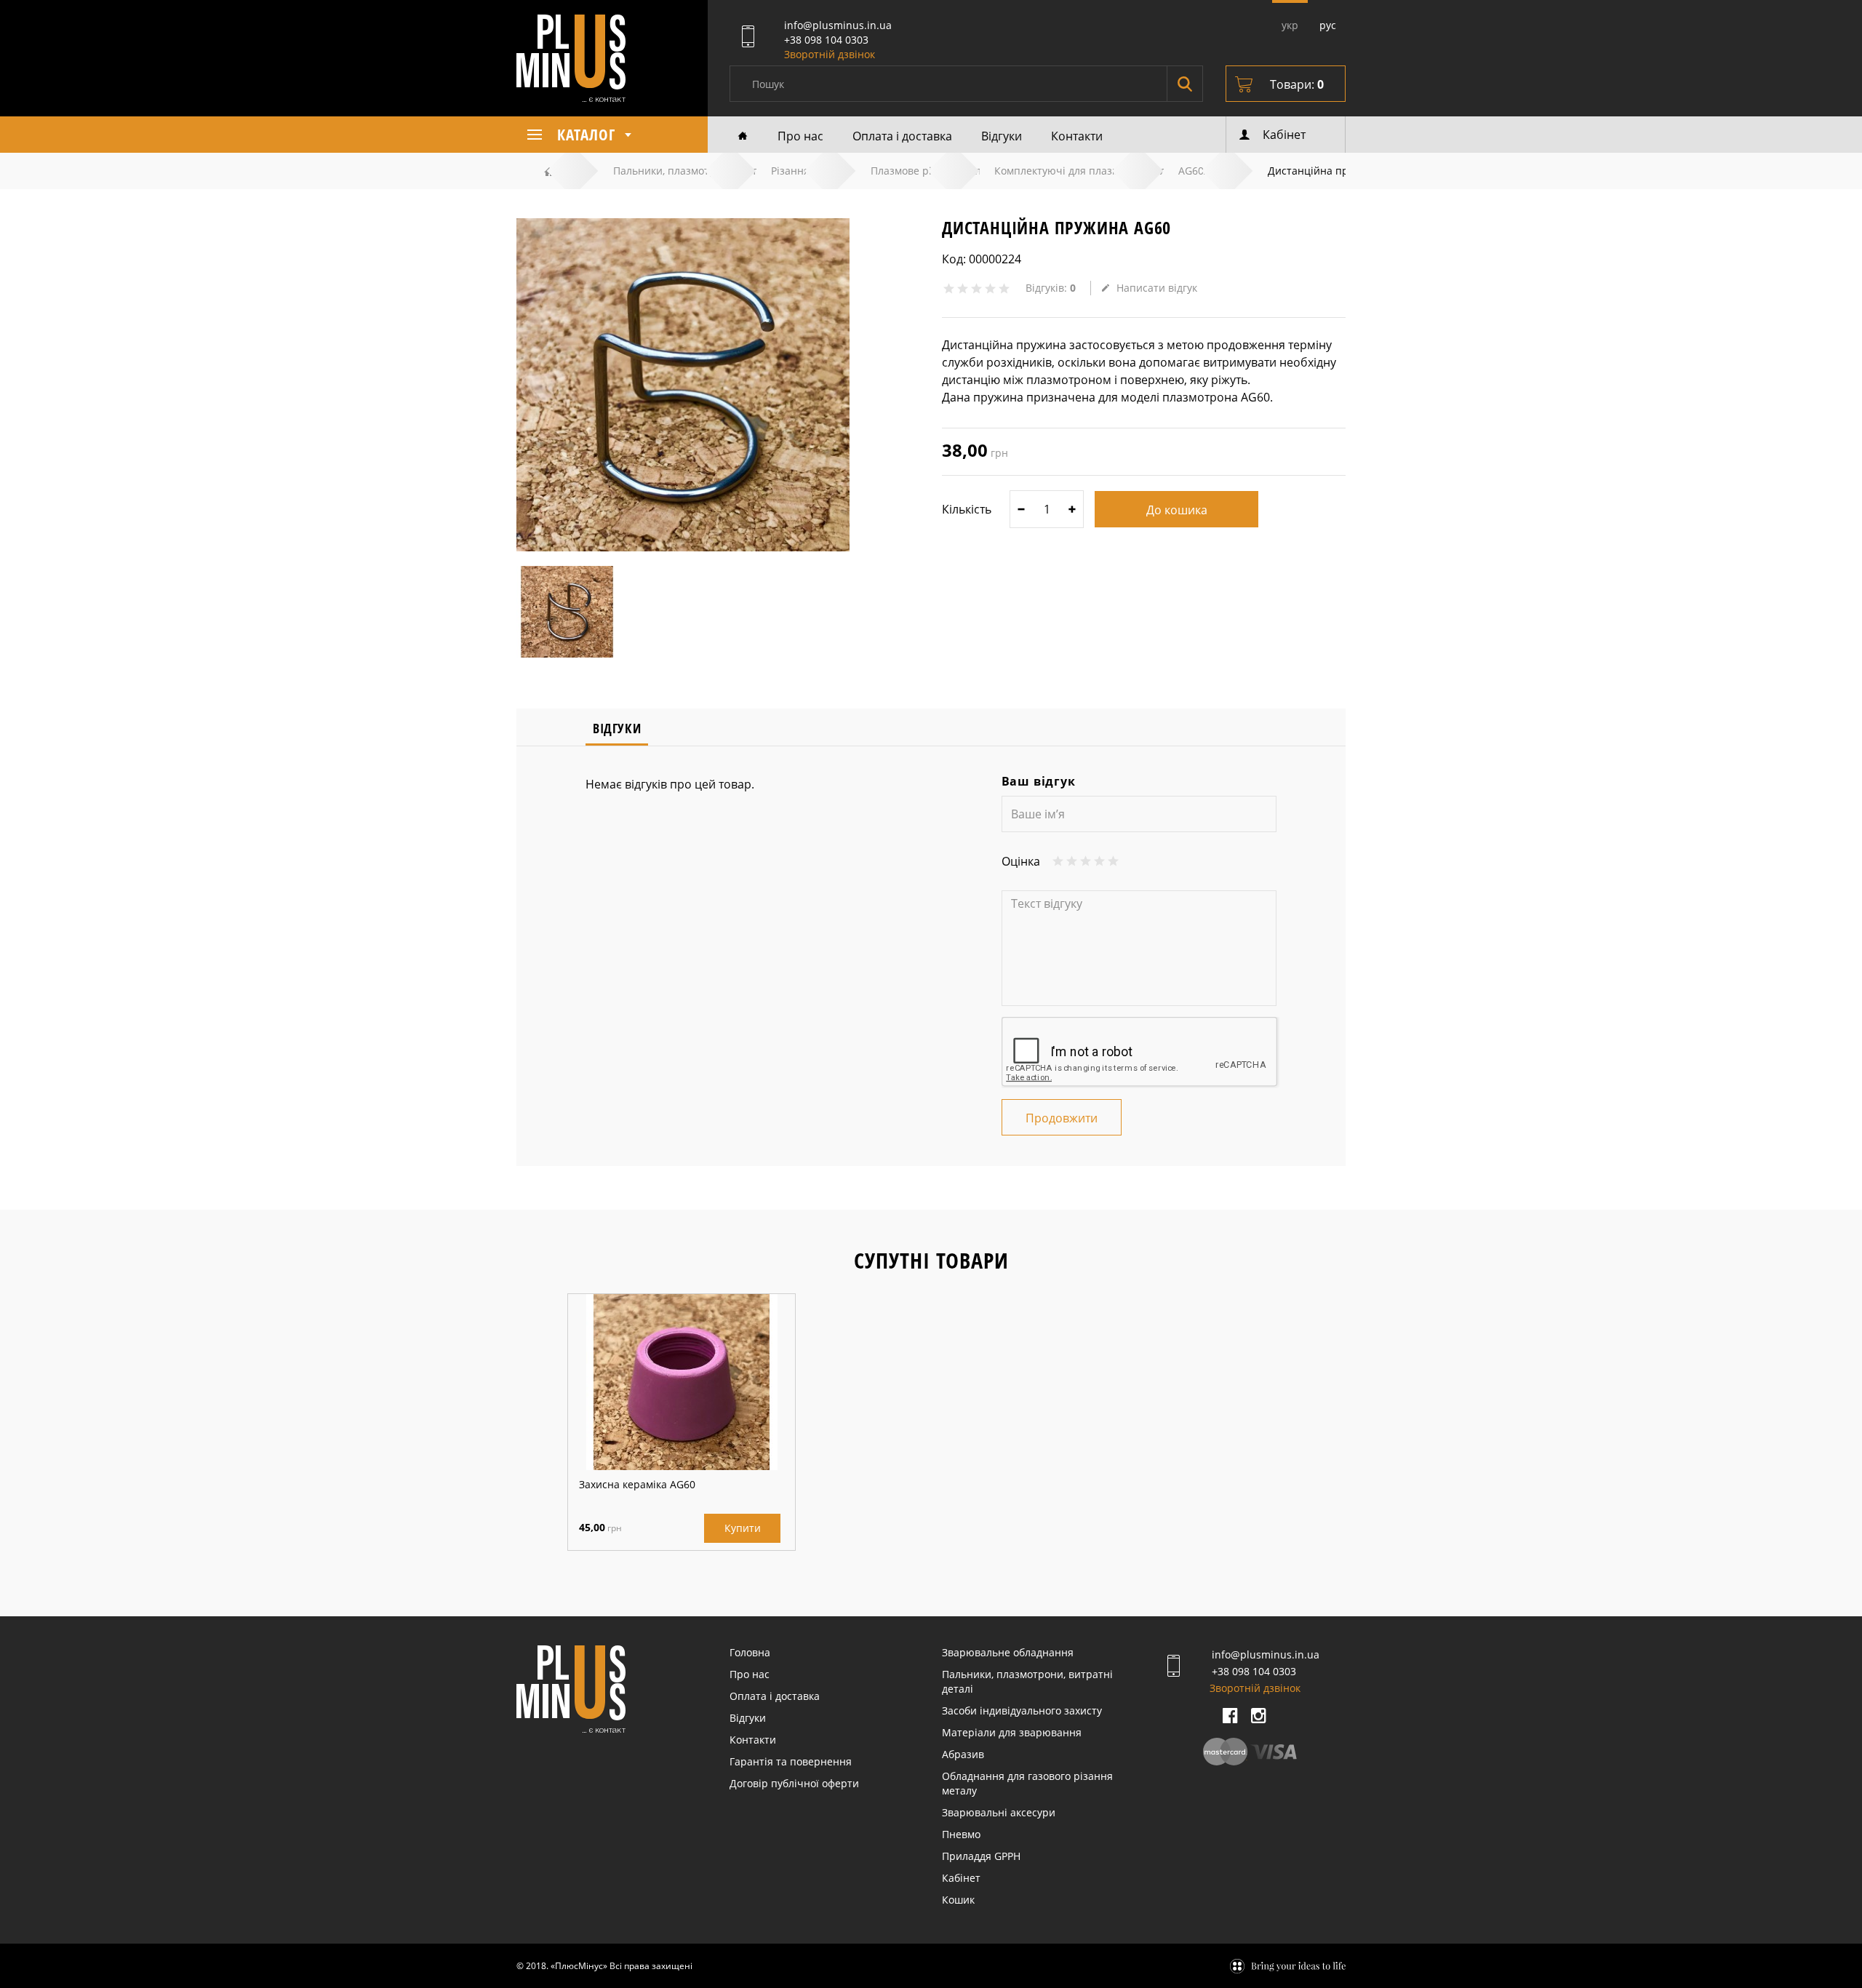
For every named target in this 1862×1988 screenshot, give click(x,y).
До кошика (1177, 510)
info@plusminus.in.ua (838, 25)
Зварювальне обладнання (1008, 1652)
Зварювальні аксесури (999, 1812)
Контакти (1077, 136)
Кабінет (961, 1878)
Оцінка (1021, 861)
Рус (1328, 25)
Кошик (958, 1900)
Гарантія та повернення (791, 1761)
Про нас (800, 136)
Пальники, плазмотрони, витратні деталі (1027, 1681)
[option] (682, 1422)
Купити (743, 1528)
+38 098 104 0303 (826, 40)
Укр (1290, 25)
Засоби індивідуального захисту (1022, 1710)
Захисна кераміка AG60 (637, 1484)
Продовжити (1062, 1118)
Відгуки (1002, 136)
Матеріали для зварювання (1012, 1732)
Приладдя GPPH (981, 1856)
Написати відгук (1157, 288)
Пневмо (961, 1834)
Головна (750, 1652)
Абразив (963, 1754)
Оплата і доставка (902, 136)
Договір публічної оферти (794, 1783)
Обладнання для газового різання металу (1027, 1783)
